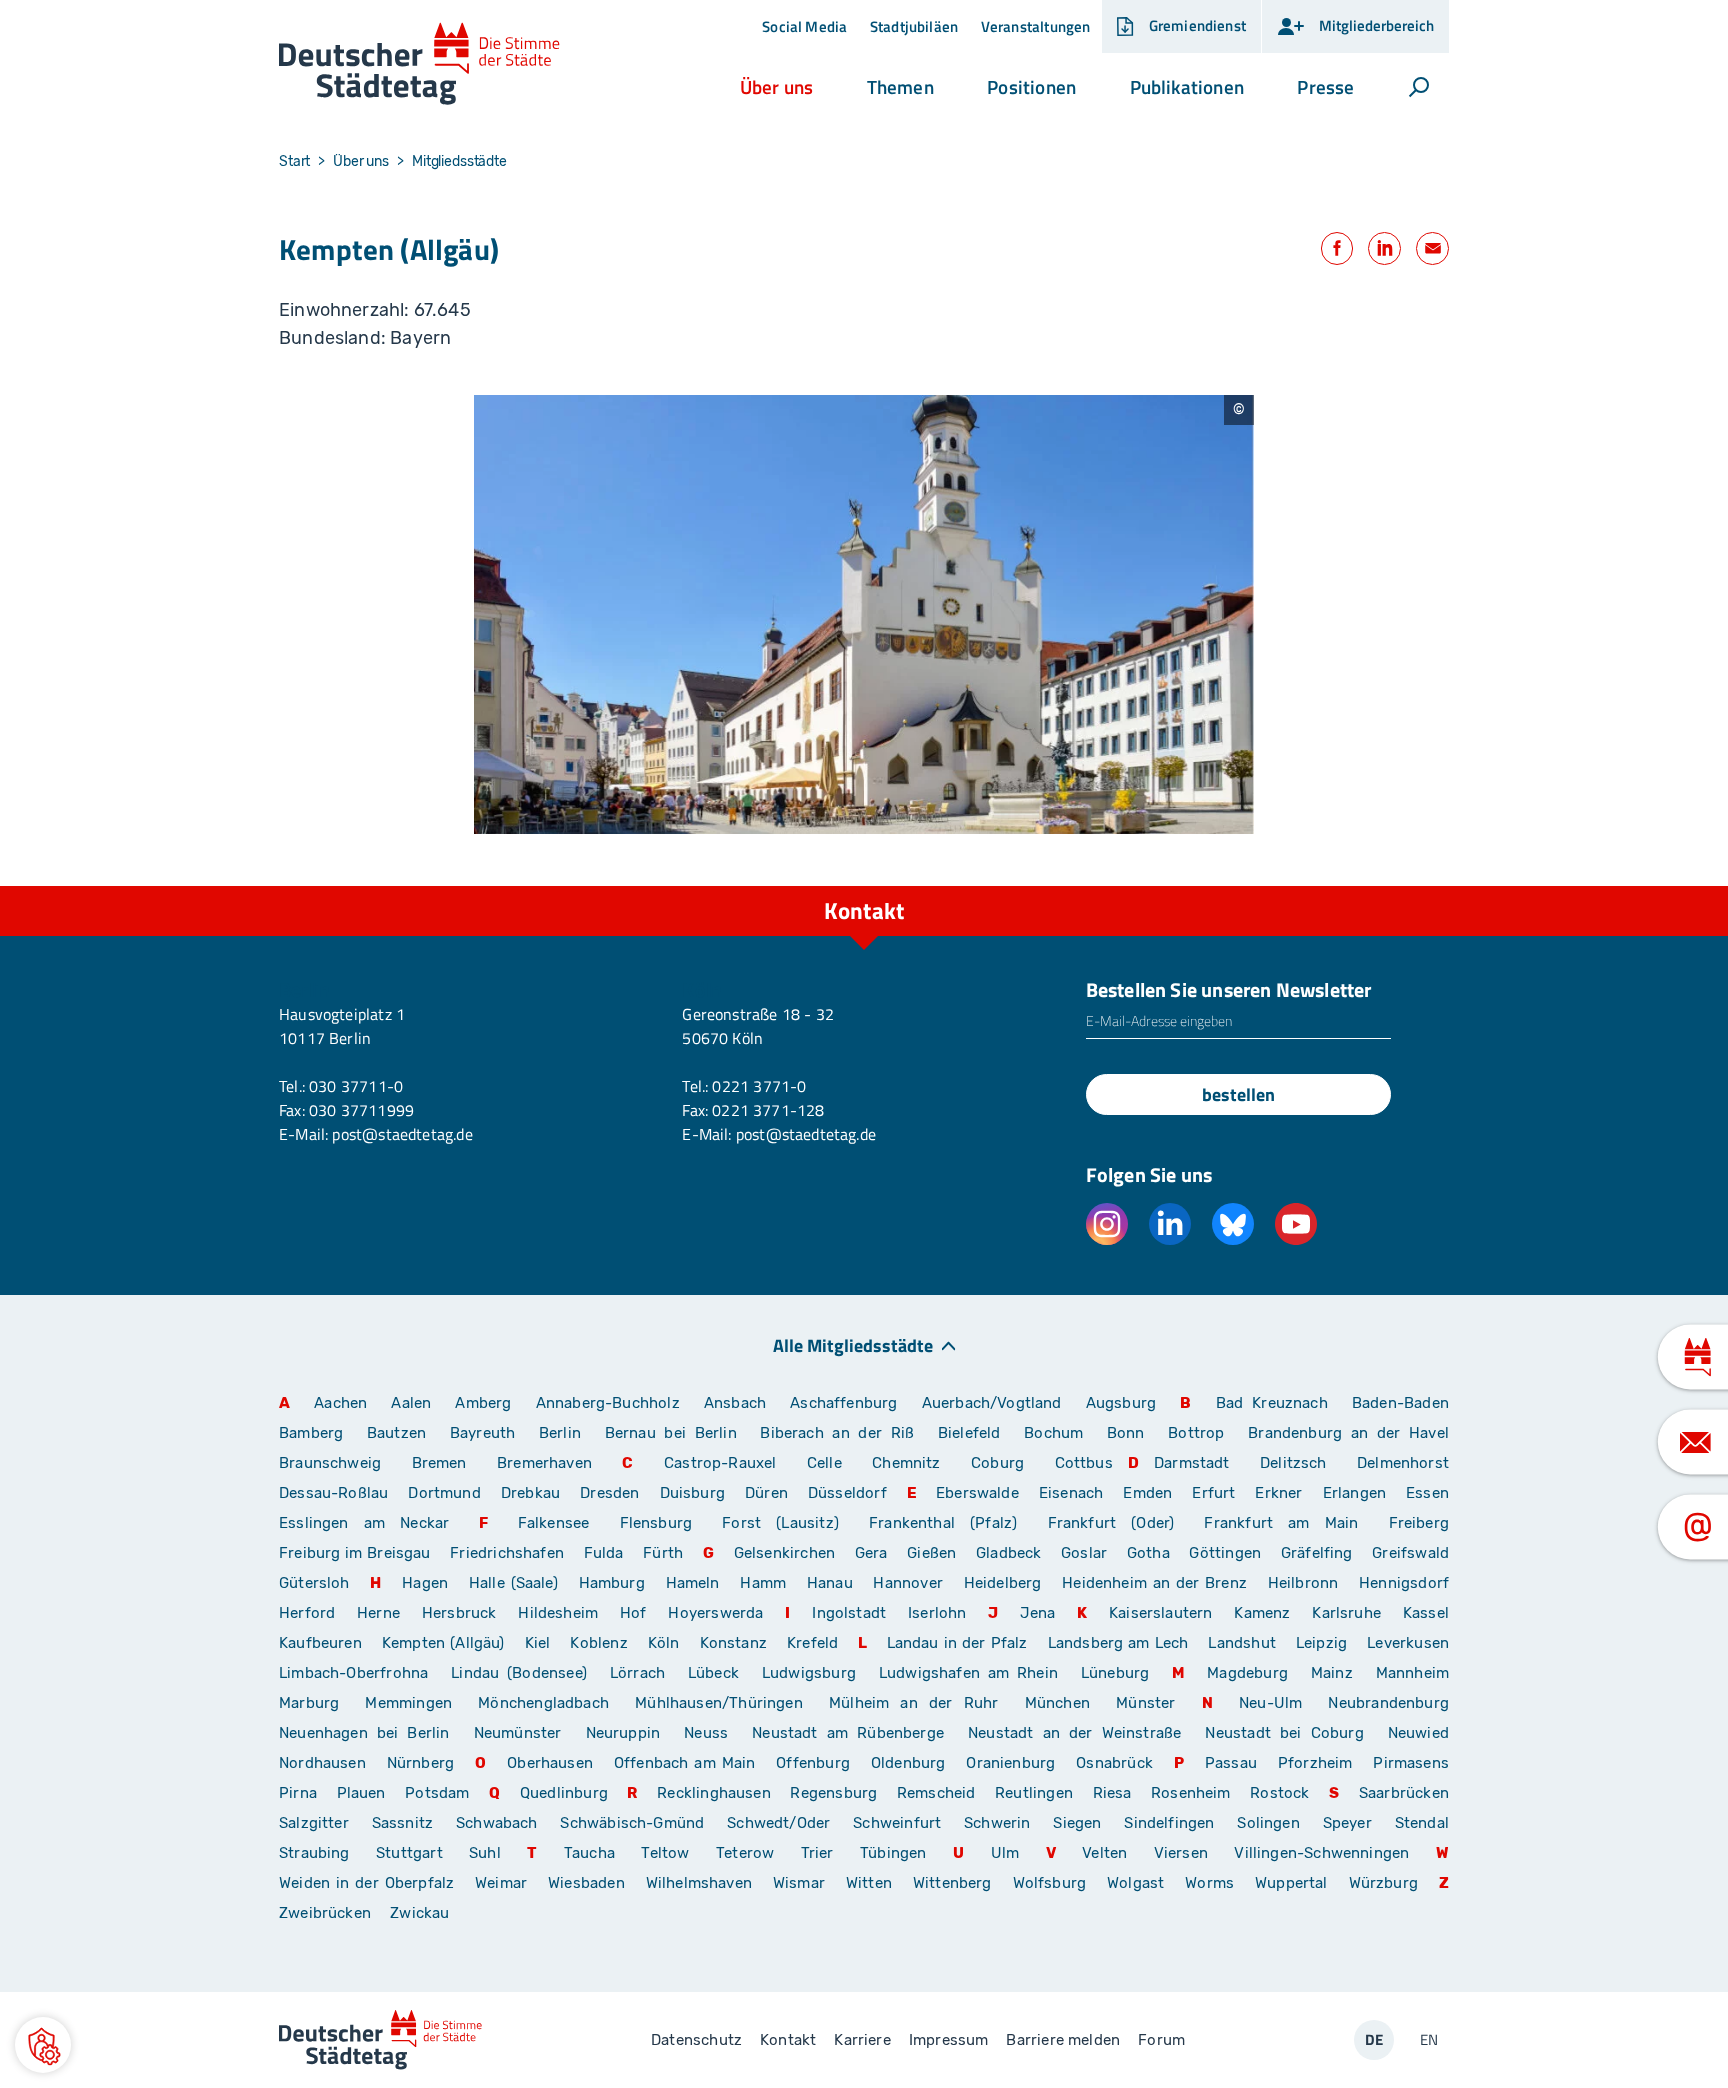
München (1057, 1703)
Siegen (1077, 1823)
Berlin (560, 1433)
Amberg (483, 1403)
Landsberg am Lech (1118, 1643)
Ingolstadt (849, 1613)
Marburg (309, 1703)
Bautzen (396, 1433)
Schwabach (500, 1823)
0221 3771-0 (759, 1086)
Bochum (1053, 1433)
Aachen (340, 1403)
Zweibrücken (325, 1913)
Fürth (663, 1553)
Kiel (538, 1643)
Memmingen (408, 1703)
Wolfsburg (1050, 1883)
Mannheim (1412, 1673)
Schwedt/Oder (778, 1823)
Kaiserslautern (1161, 1613)
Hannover (907, 1583)
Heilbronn (1303, 1583)
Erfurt (1213, 1493)
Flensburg (656, 1523)
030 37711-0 (356, 1086)
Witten (869, 1883)
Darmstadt (1192, 1463)
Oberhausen (550, 1763)
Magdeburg (1247, 1673)
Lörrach (637, 1673)
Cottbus (1084, 1463)
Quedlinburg (564, 1793)
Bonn (1126, 1433)
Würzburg (1383, 1883)
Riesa (1112, 1793)
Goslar (1084, 1553)
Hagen (425, 1583)
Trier (817, 1853)
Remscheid (936, 1793)
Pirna (298, 1793)
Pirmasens (1411, 1763)
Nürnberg (420, 1763)
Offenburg (813, 1763)
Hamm (763, 1583)
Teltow (665, 1853)
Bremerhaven (544, 1463)
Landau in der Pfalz (957, 1643)
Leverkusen (1408, 1643)
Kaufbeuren (320, 1643)
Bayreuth (482, 1433)
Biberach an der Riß (837, 1433)
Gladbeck (1008, 1553)
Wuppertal (1291, 1883)
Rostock (1279, 1793)
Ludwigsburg (809, 1673)
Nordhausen (322, 1763)
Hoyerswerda (715, 1613)
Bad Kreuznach (1272, 1403)
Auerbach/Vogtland (992, 1403)
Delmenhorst (1403, 1463)
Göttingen (1227, 1553)
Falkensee (554, 1523)
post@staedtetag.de (402, 1134)
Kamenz (1262, 1613)
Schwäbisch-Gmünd (632, 1823)
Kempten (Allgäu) (443, 1643)
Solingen (1268, 1823)
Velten (1104, 1853)
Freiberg (1419, 1523)
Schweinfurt (897, 1823)
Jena (1037, 1613)
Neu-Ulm (1270, 1703)
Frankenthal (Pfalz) (943, 1523)
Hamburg (612, 1583)
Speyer (1347, 1823)
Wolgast (1135, 1883)
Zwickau (419, 1913)
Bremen (439, 1463)
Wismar (799, 1883)
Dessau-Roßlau (333, 1493)
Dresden (609, 1493)
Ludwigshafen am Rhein (968, 1673)
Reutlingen (1034, 1793)
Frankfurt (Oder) (1111, 1523)
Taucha (589, 1853)
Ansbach (735, 1403)
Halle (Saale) (513, 1583)
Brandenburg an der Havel (1348, 1433)
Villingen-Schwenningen (1321, 1853)
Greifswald (1410, 1553)
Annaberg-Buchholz (608, 1403)
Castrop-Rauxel (720, 1463)
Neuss (706, 1733)
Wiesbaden (586, 1883)
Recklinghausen (714, 1793)
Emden (1147, 1493)
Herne (378, 1613)
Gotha (1148, 1553)
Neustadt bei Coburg (1284, 1733)
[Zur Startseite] (419, 64)
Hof (633, 1613)
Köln (664, 1643)
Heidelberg (1003, 1583)
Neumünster (518, 1733)
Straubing (314, 1853)
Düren (766, 1493)
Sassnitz (402, 1823)
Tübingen (893, 1853)
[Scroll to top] (1429, 886)
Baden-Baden (1400, 1403)
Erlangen (1354, 1493)
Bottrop (1196, 1433)
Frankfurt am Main (1281, 1523)
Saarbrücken (1404, 1793)
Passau (1231, 1763)
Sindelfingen (1169, 1823)
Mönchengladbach (543, 1703)
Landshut (1241, 1643)
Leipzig (1321, 1643)
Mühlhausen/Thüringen (719, 1703)
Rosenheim (1191, 1793)
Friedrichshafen (507, 1553)
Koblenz (598, 1643)
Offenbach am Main (685, 1763)
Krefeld (812, 1643)
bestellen (1238, 1094)
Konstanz (733, 1643)
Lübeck (717, 1673)
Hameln (693, 1583)
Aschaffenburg (843, 1403)
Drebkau (533, 1493)
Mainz (1332, 1673)
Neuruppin (623, 1733)
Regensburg (833, 1793)
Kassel (1426, 1613)
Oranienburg (1010, 1763)
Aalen (411, 1403)
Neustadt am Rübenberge (848, 1733)
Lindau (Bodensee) (519, 1673)
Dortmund (444, 1493)
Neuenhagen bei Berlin (364, 1733)
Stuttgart (409, 1853)
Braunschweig (330, 1463)
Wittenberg (952, 1883)
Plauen (361, 1793)
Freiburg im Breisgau (355, 1553)
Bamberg (311, 1433)
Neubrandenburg (1388, 1703)
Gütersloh (314, 1583)
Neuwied (1418, 1733)
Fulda (604, 1553)
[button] (776, 87)
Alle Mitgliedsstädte (853, 1344)
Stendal (1422, 1823)
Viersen (1181, 1853)
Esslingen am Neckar (364, 1523)
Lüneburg (1115, 1673)
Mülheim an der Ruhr (913, 1703)
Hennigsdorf (1404, 1583)
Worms (1209, 1883)
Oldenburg (908, 1763)
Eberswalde (977, 1493)
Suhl (485, 1853)
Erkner (1278, 1493)
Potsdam (437, 1793)
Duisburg (692, 1493)
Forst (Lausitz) (780, 1523)
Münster (1145, 1703)
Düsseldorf (847, 1493)
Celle (824, 1463)
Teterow (745, 1853)
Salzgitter (314, 1823)
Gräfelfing (1319, 1553)
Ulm (1005, 1853)
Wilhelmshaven (699, 1883)
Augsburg (1121, 1403)
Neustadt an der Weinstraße (1074, 1733)
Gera (871, 1553)
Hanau (830, 1583)
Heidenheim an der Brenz (1154, 1583)
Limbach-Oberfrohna (353, 1673)
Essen (1427, 1493)
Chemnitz (906, 1463)
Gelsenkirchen (784, 1553)
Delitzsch (1293, 1463)
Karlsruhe (1346, 1613)
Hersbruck (459, 1613)
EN (1429, 2039)
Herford (307, 1613)
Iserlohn (937, 1613)
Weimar (501, 1883)
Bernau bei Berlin (675, 1433)
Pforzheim (1315, 1763)
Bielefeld (969, 1433)
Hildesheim (558, 1613)
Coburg (997, 1463)
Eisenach (1071, 1493)
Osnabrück (1114, 1763)
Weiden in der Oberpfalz (369, 1883)
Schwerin (997, 1823)
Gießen (931, 1553)
